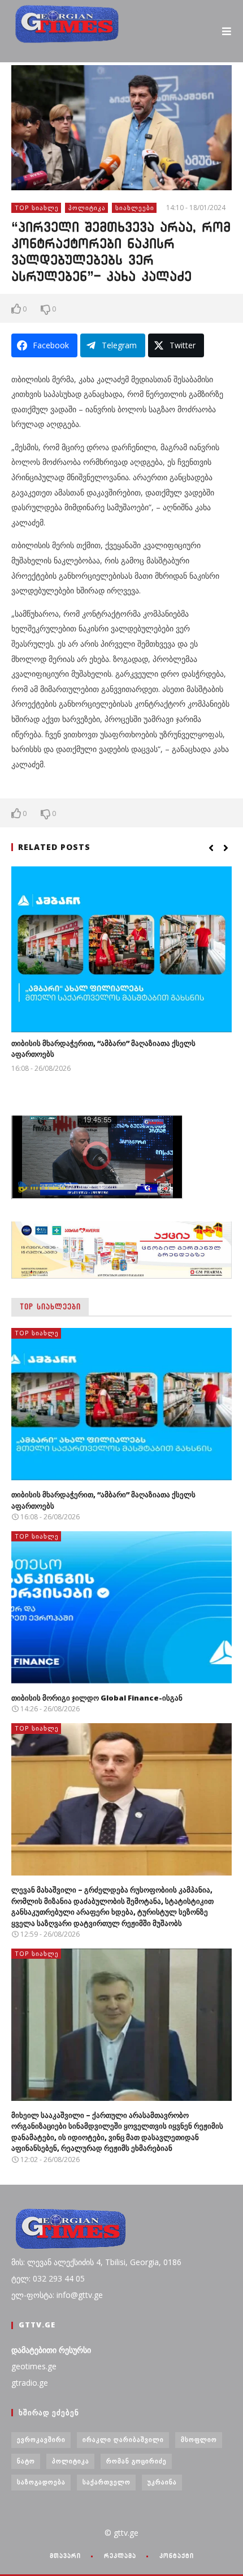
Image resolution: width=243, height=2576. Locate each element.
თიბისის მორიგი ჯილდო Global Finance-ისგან (97, 1698)
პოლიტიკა (87, 208)
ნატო (26, 2461)
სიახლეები (135, 208)
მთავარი (65, 2556)
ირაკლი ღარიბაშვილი (123, 2439)
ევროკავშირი (41, 2439)
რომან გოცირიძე (136, 2461)
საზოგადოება (41, 2482)
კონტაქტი (177, 2556)
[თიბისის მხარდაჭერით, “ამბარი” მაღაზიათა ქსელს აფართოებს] (121, 949)
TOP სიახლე (37, 208)
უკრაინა (162, 2482)
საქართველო (107, 2482)
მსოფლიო (199, 2439)
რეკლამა (120, 2556)
